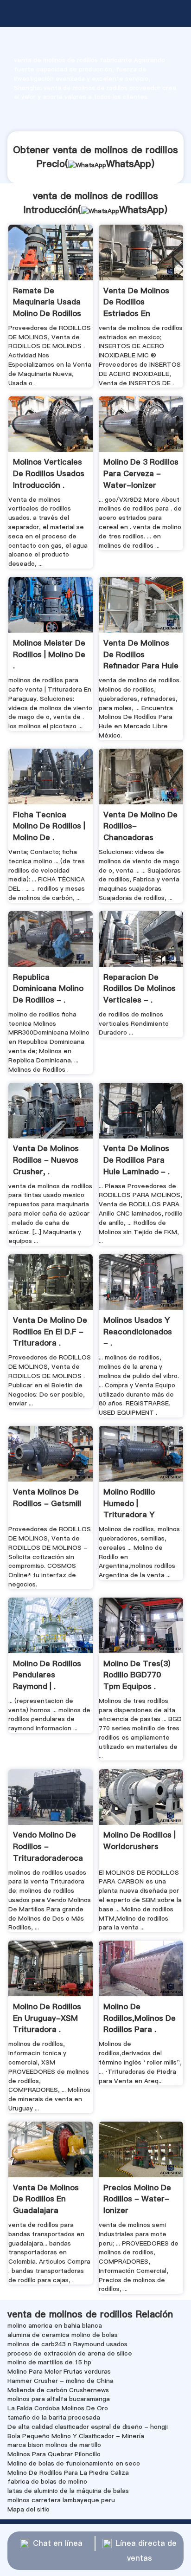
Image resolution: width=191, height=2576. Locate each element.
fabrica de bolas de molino (47, 2481)
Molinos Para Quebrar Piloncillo (54, 2454)
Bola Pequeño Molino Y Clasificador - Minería (76, 2436)
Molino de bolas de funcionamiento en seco (74, 2463)
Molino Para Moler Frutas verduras (59, 2371)
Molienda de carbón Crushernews (58, 2390)
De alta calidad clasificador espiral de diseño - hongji (88, 2427)
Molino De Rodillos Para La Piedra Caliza (68, 2472)
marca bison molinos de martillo (54, 2445)
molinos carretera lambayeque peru (61, 2500)
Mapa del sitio (29, 2509)
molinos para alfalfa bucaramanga (59, 2399)
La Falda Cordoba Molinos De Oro (58, 2408)
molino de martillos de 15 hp (49, 2362)
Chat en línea (58, 2543)
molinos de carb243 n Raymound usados (67, 2344)
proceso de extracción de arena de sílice (70, 2353)
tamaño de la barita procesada (54, 2417)
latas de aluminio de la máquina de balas (68, 2491)
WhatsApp (129, 164)
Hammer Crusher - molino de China (60, 2381)
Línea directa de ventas (146, 2551)
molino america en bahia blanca (55, 2325)
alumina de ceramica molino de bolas (63, 2335)
